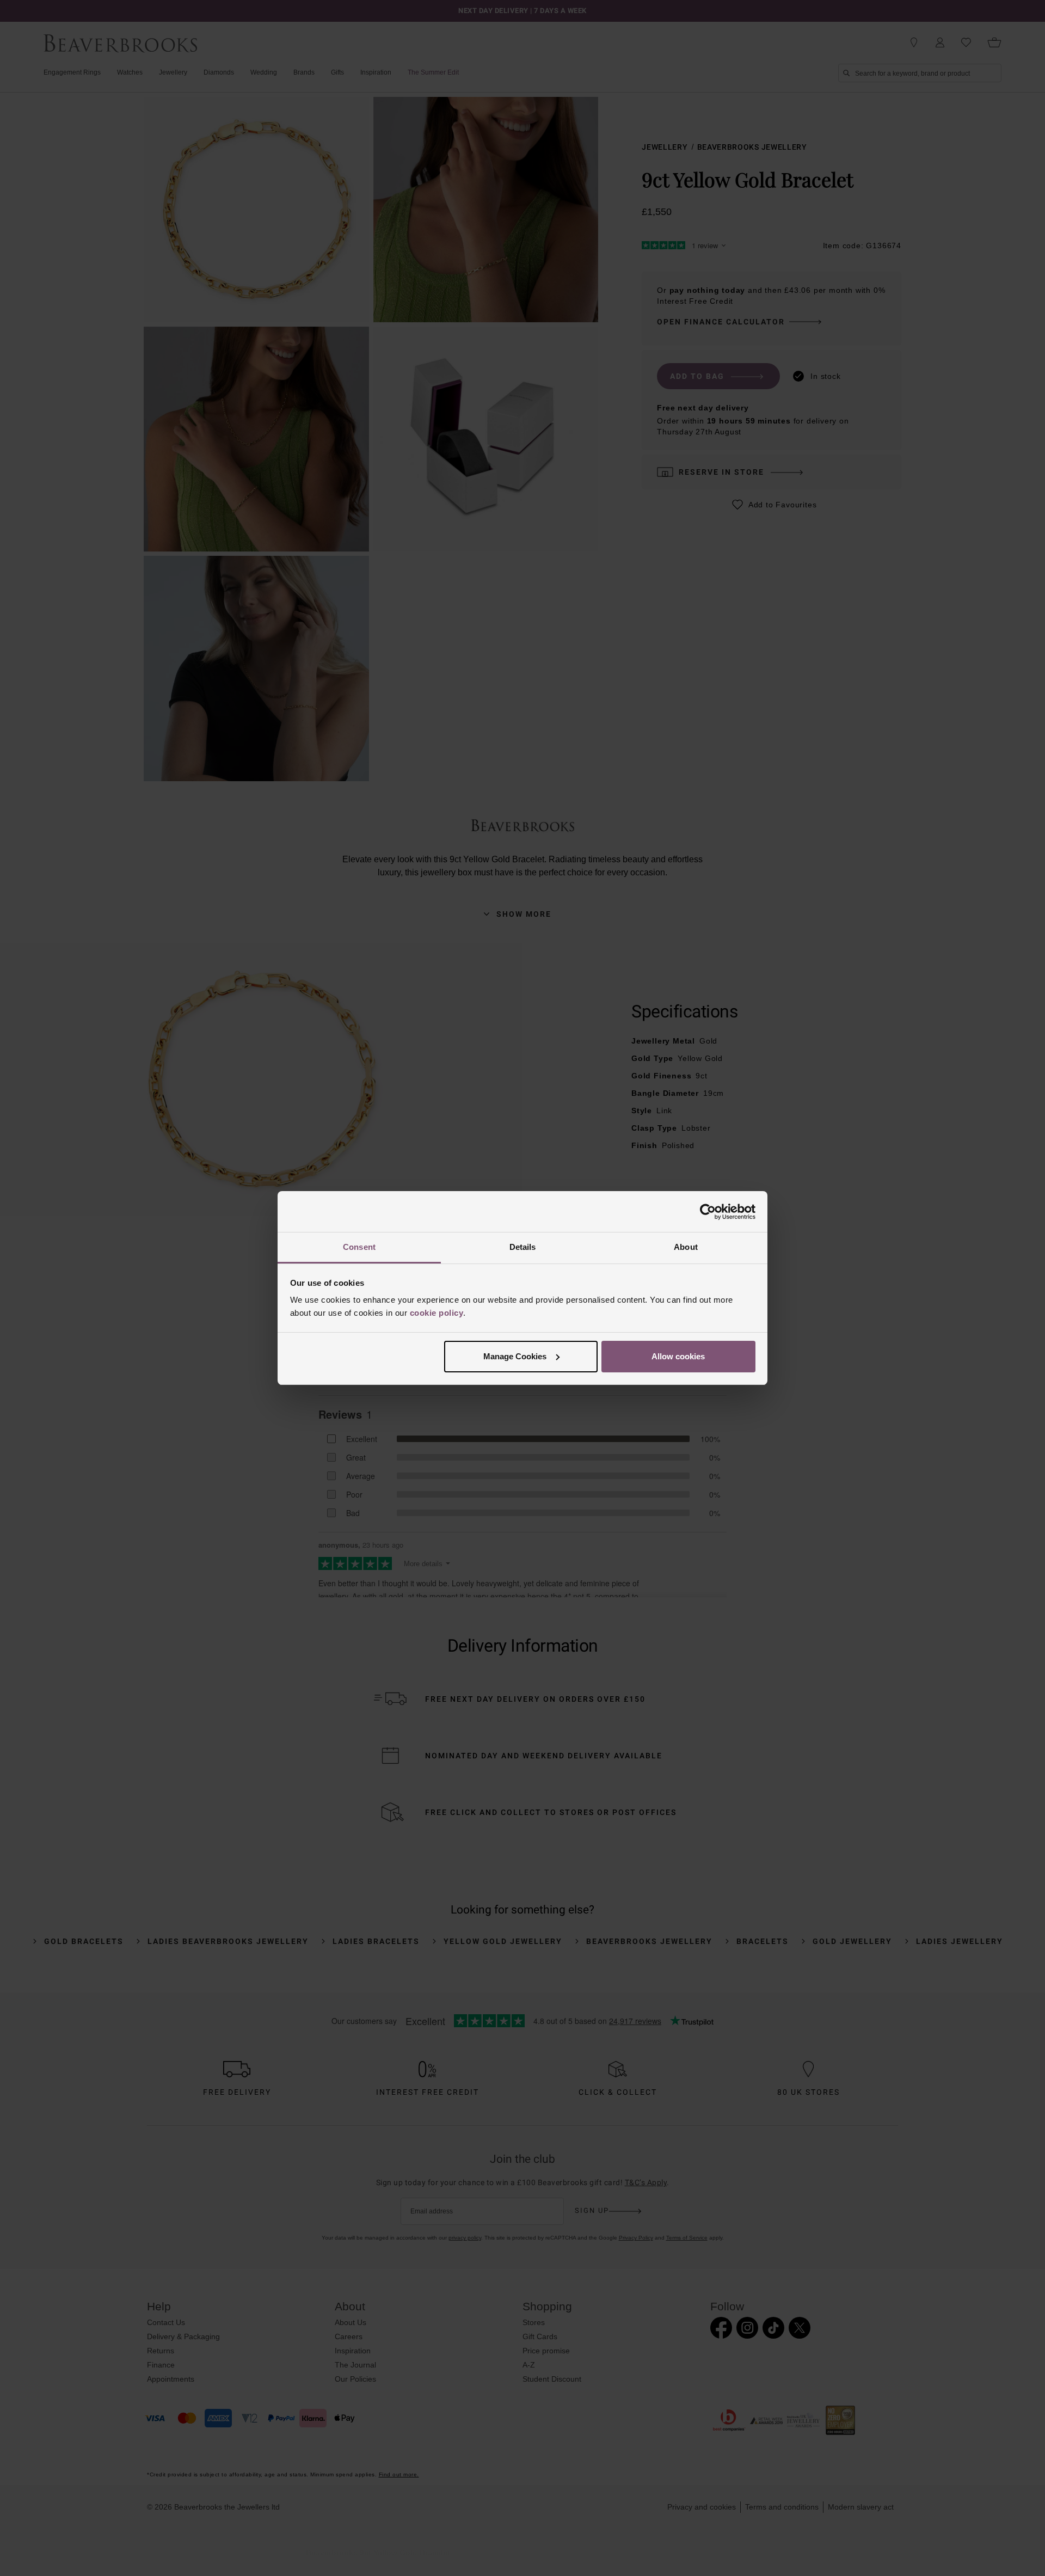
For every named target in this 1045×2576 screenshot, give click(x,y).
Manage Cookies (515, 1356)
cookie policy (437, 1313)
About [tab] (686, 1247)
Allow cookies (678, 1356)
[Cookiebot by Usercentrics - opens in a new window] (708, 1212)
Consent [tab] (359, 1247)
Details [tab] (523, 1247)
